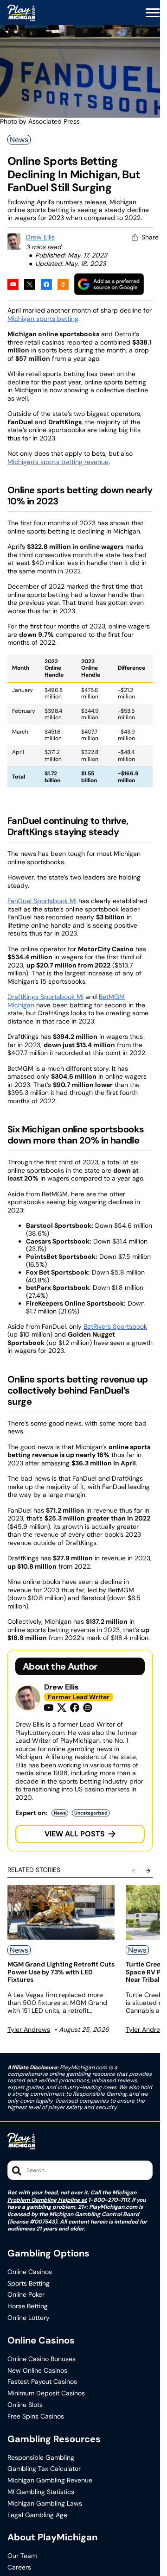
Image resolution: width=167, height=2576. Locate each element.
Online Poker (26, 2295)
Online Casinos (30, 2272)
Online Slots (25, 2405)
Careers (19, 2567)
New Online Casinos (37, 2371)
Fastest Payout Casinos (42, 2382)
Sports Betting (29, 2284)
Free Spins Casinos (36, 2416)
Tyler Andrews (29, 2029)
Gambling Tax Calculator (44, 2469)
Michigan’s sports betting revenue (58, 462)
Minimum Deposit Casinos (46, 2393)
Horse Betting (28, 2306)
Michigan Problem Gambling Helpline (72, 2196)
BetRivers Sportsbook (115, 1326)
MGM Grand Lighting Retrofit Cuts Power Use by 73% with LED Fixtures (61, 1972)
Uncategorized (91, 1813)
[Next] (148, 1871)
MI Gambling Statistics (41, 2492)
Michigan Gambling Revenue (50, 2480)
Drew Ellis (40, 237)
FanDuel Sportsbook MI (42, 901)
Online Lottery (29, 2318)
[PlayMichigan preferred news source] (109, 284)
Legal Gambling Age (37, 2515)
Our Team (22, 2556)
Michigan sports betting (43, 319)
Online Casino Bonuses (42, 2359)
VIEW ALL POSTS (75, 1834)
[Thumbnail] (61, 1912)
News (19, 140)
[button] (153, 13)
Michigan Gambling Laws (45, 2504)
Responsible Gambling (41, 2458)
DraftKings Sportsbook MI (45, 997)
